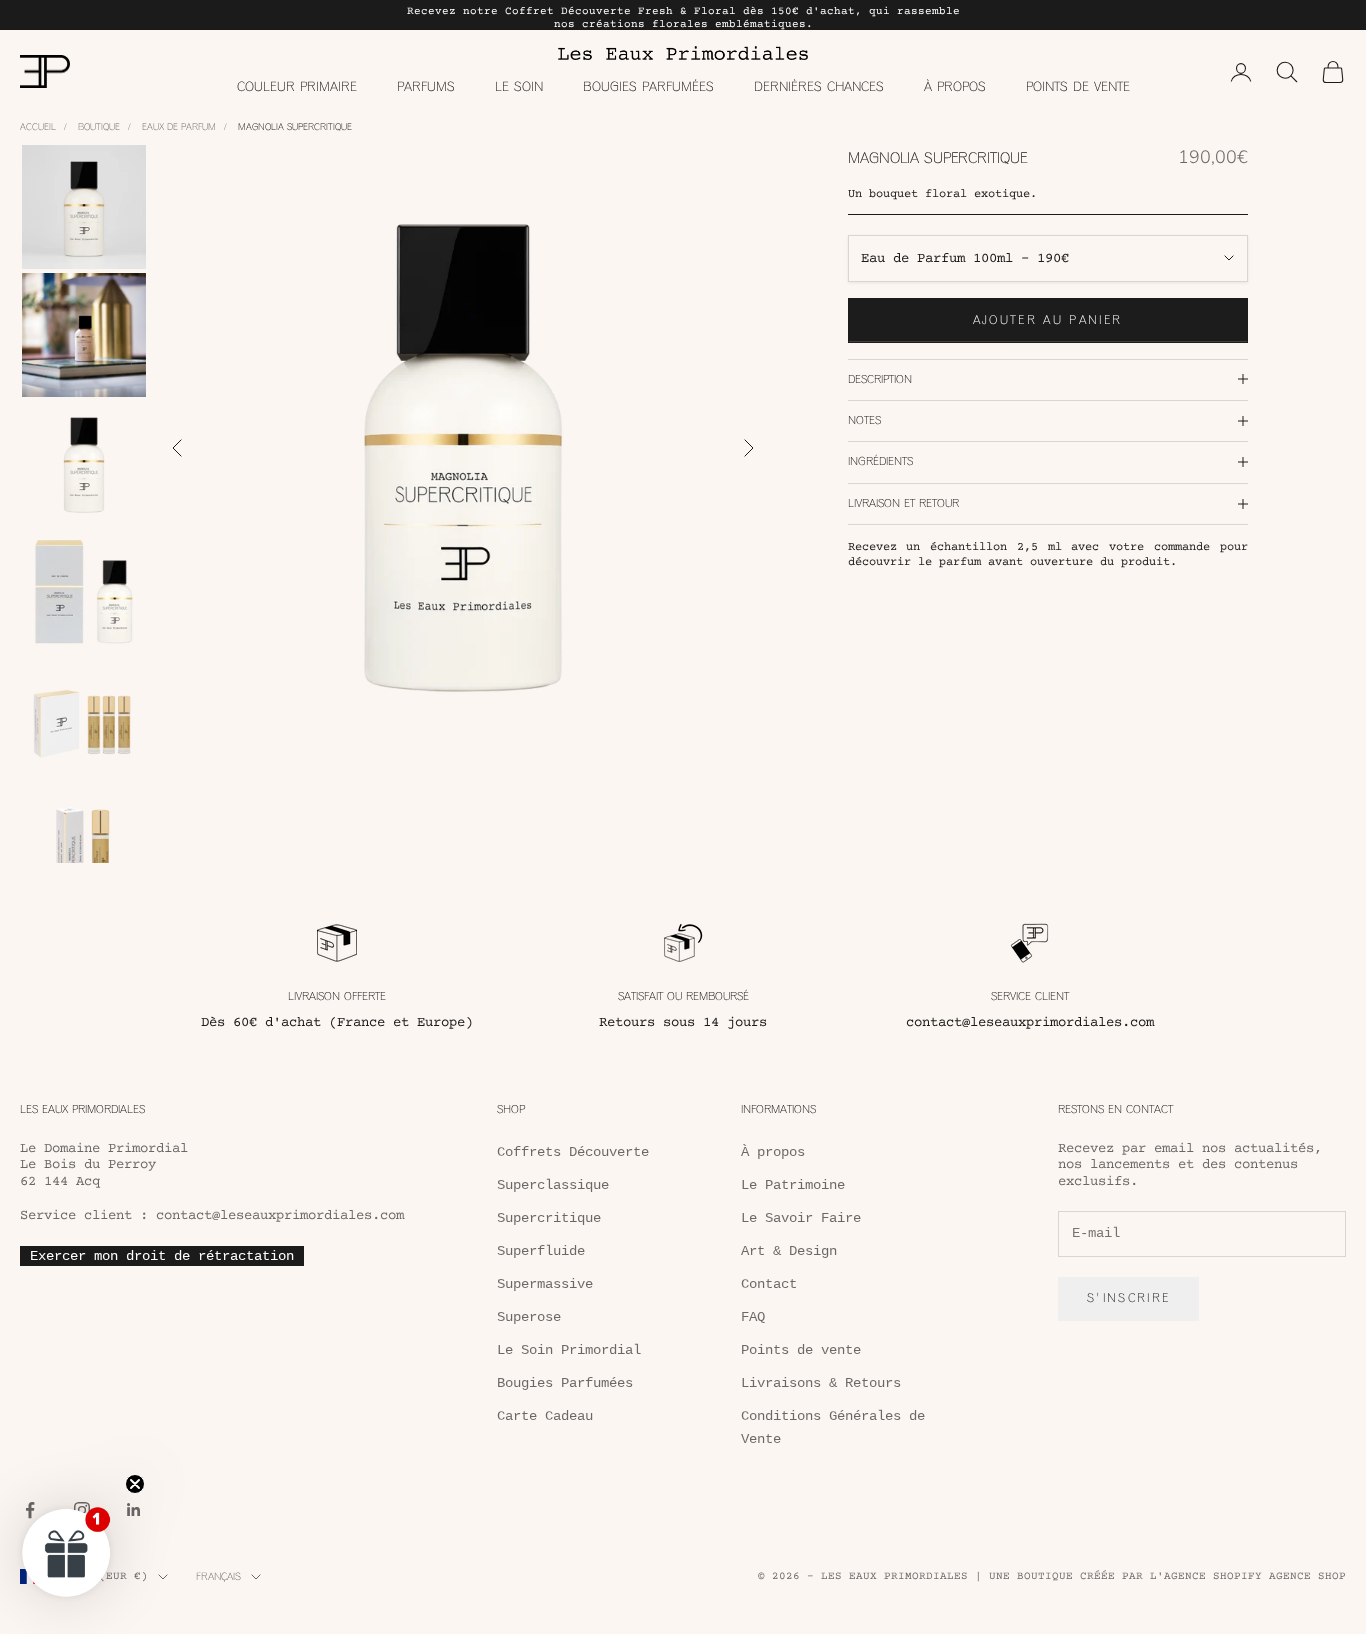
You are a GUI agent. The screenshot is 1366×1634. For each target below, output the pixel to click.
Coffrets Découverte (573, 1152)
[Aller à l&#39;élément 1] (84, 207)
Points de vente (1078, 86)
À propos (955, 86)
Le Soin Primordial (569, 1350)
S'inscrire (1128, 1298)
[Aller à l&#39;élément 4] (84, 591)
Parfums (426, 86)
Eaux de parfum (179, 127)
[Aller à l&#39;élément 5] (84, 719)
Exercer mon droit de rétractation (162, 1256)
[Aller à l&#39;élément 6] (84, 847)
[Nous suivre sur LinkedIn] (134, 1510)
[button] (67, 1552)
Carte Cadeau (545, 1416)
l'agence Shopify (1206, 1576)
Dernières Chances (819, 86)
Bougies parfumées (648, 86)
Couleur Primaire (297, 86)
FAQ (753, 1317)
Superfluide (541, 1251)
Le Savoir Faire (801, 1218)
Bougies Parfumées (565, 1383)
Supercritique (549, 1218)
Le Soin (519, 86)
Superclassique (553, 1185)
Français (218, 1577)
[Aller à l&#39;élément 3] (84, 463)
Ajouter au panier (1048, 319)
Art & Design (789, 1251)
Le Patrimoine (793, 1185)
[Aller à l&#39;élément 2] (84, 335)
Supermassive (545, 1284)
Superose (529, 1317)
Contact (769, 1284)
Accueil (38, 127)
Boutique (99, 127)
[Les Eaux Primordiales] (683, 53)
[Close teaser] (135, 1484)
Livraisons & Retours (821, 1383)
